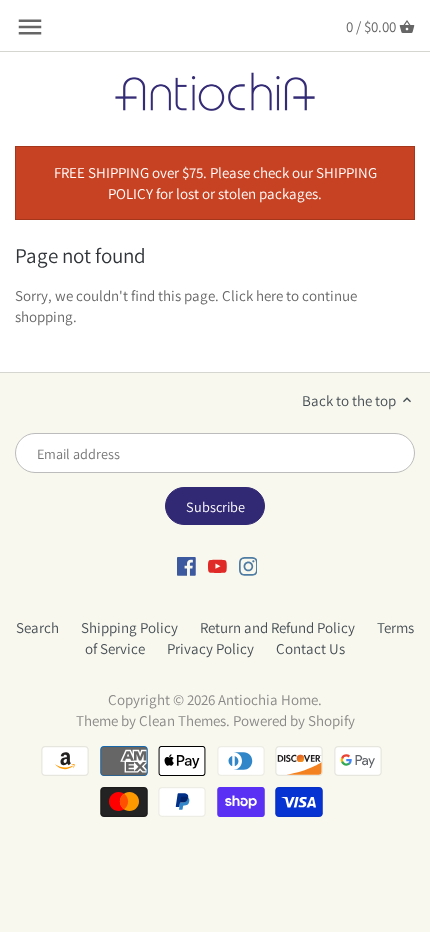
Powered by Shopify (294, 720)
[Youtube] (217, 565)
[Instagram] (248, 565)
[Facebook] (186, 565)
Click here (252, 295)
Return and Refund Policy (277, 627)
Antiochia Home (268, 699)
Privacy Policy (210, 648)
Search (37, 627)
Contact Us (310, 648)
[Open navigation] (30, 27)
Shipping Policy (129, 627)
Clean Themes (182, 720)
